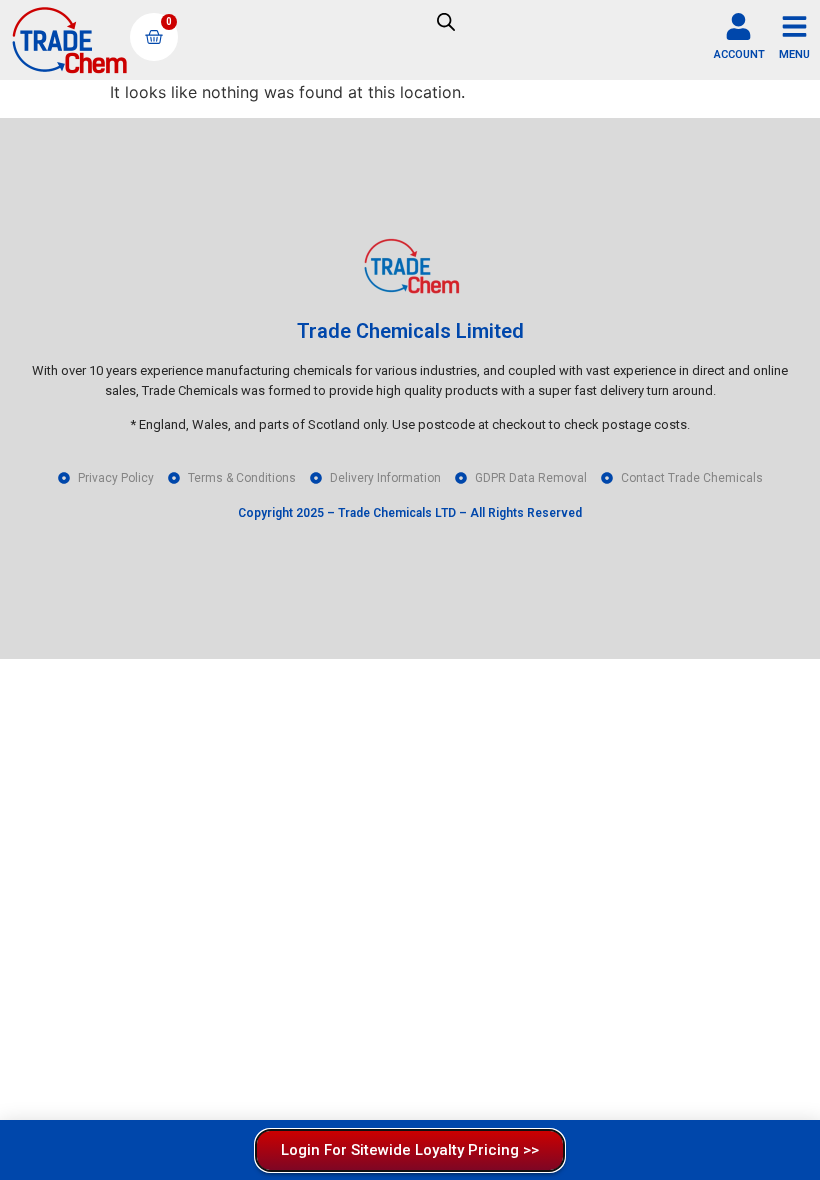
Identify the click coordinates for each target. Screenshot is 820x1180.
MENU (794, 54)
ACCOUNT (739, 54)
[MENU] (794, 26)
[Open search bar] (446, 21)
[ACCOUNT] (738, 26)
